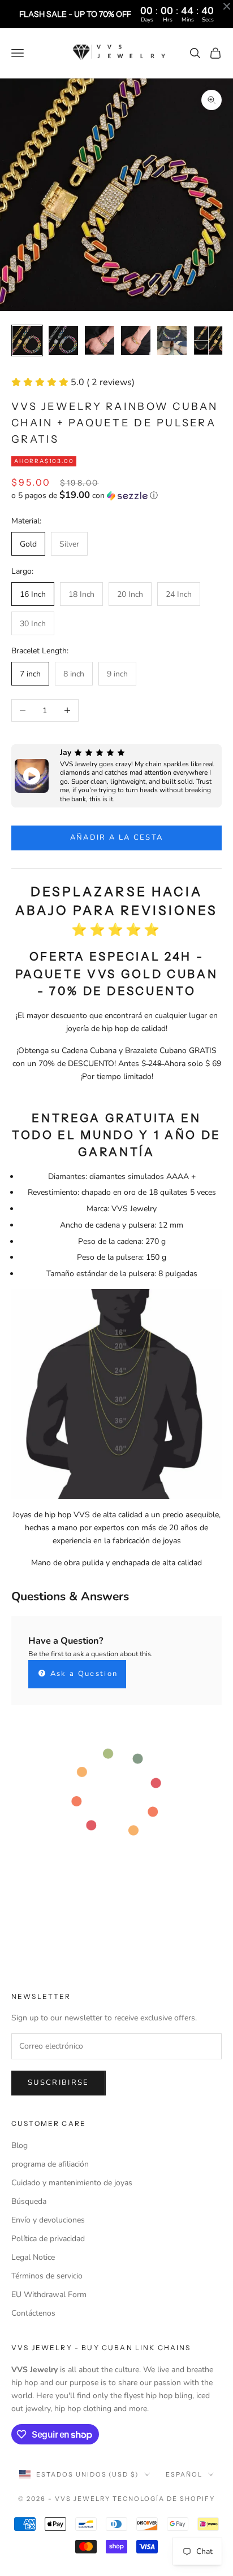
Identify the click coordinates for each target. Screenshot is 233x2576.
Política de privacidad (48, 2239)
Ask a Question (82, 1674)
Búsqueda (29, 2201)
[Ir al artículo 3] (100, 340)
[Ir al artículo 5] (172, 340)
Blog (20, 2145)
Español (184, 2474)
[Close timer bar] (227, 6)
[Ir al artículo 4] (136, 340)
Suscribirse (59, 2082)
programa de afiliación (50, 2164)
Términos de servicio (47, 2276)
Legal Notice (33, 2257)
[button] (116, 495)
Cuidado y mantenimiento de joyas (72, 2183)
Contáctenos (33, 2313)
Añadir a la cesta (117, 837)
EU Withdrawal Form (49, 2295)
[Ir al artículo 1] (27, 340)
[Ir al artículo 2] (63, 340)
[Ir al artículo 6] (208, 340)
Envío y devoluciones (48, 2220)
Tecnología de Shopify (164, 2499)
